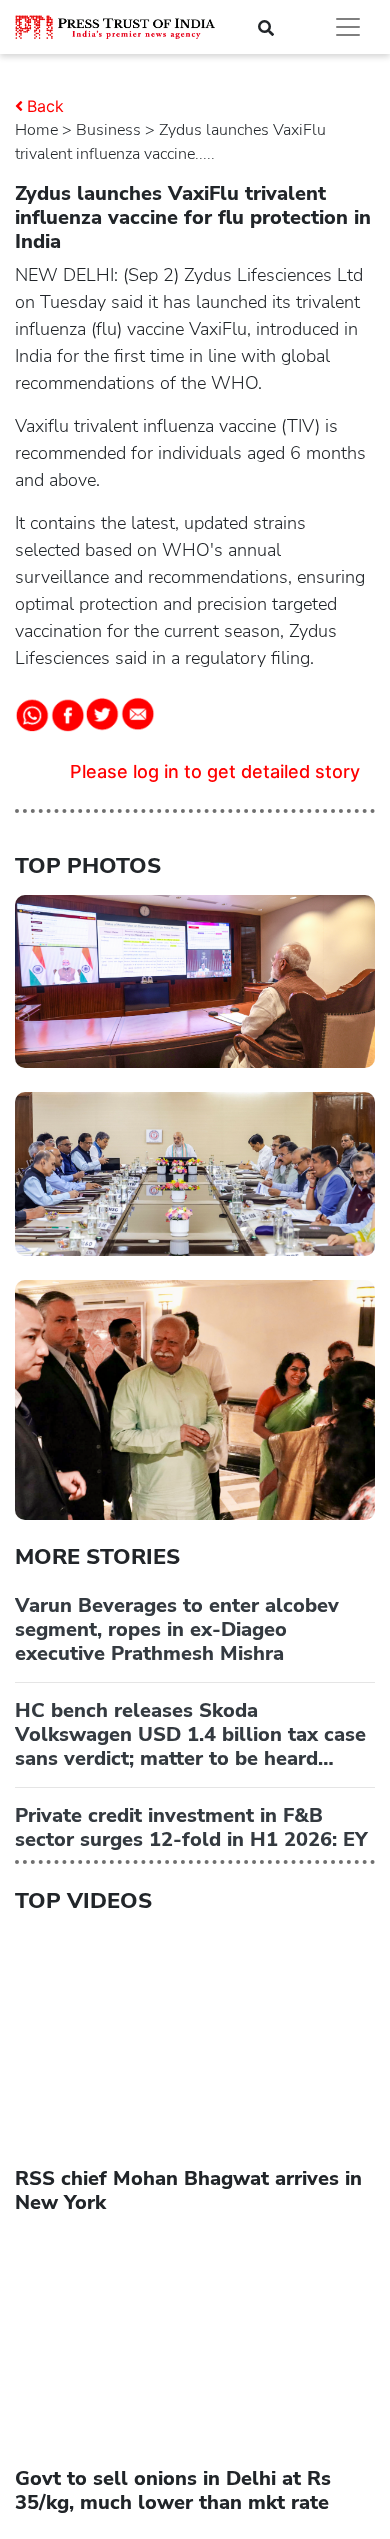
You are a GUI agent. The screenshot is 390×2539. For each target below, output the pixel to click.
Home (36, 130)
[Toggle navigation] (348, 27)
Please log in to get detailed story (215, 771)
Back (45, 106)
